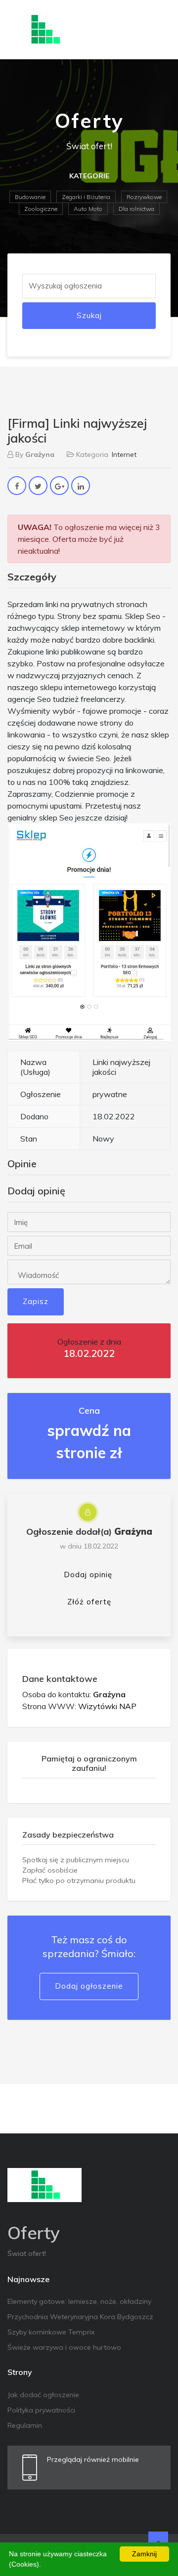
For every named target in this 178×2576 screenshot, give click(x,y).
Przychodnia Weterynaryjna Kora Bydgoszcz (80, 2317)
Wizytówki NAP (107, 1706)
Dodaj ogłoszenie (89, 1986)
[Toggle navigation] (157, 30)
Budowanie (30, 197)
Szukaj (89, 315)
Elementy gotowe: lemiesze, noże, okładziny (79, 2301)
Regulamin (25, 2425)
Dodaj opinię (88, 1574)
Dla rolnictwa (136, 209)
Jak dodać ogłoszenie (43, 2395)
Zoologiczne (41, 209)
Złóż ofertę (89, 1602)
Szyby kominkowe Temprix (51, 2332)
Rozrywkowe (144, 197)
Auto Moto (88, 209)
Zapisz (36, 1301)
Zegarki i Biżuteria (86, 197)
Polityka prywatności (41, 2410)
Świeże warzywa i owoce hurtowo (64, 2347)
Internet (124, 454)
